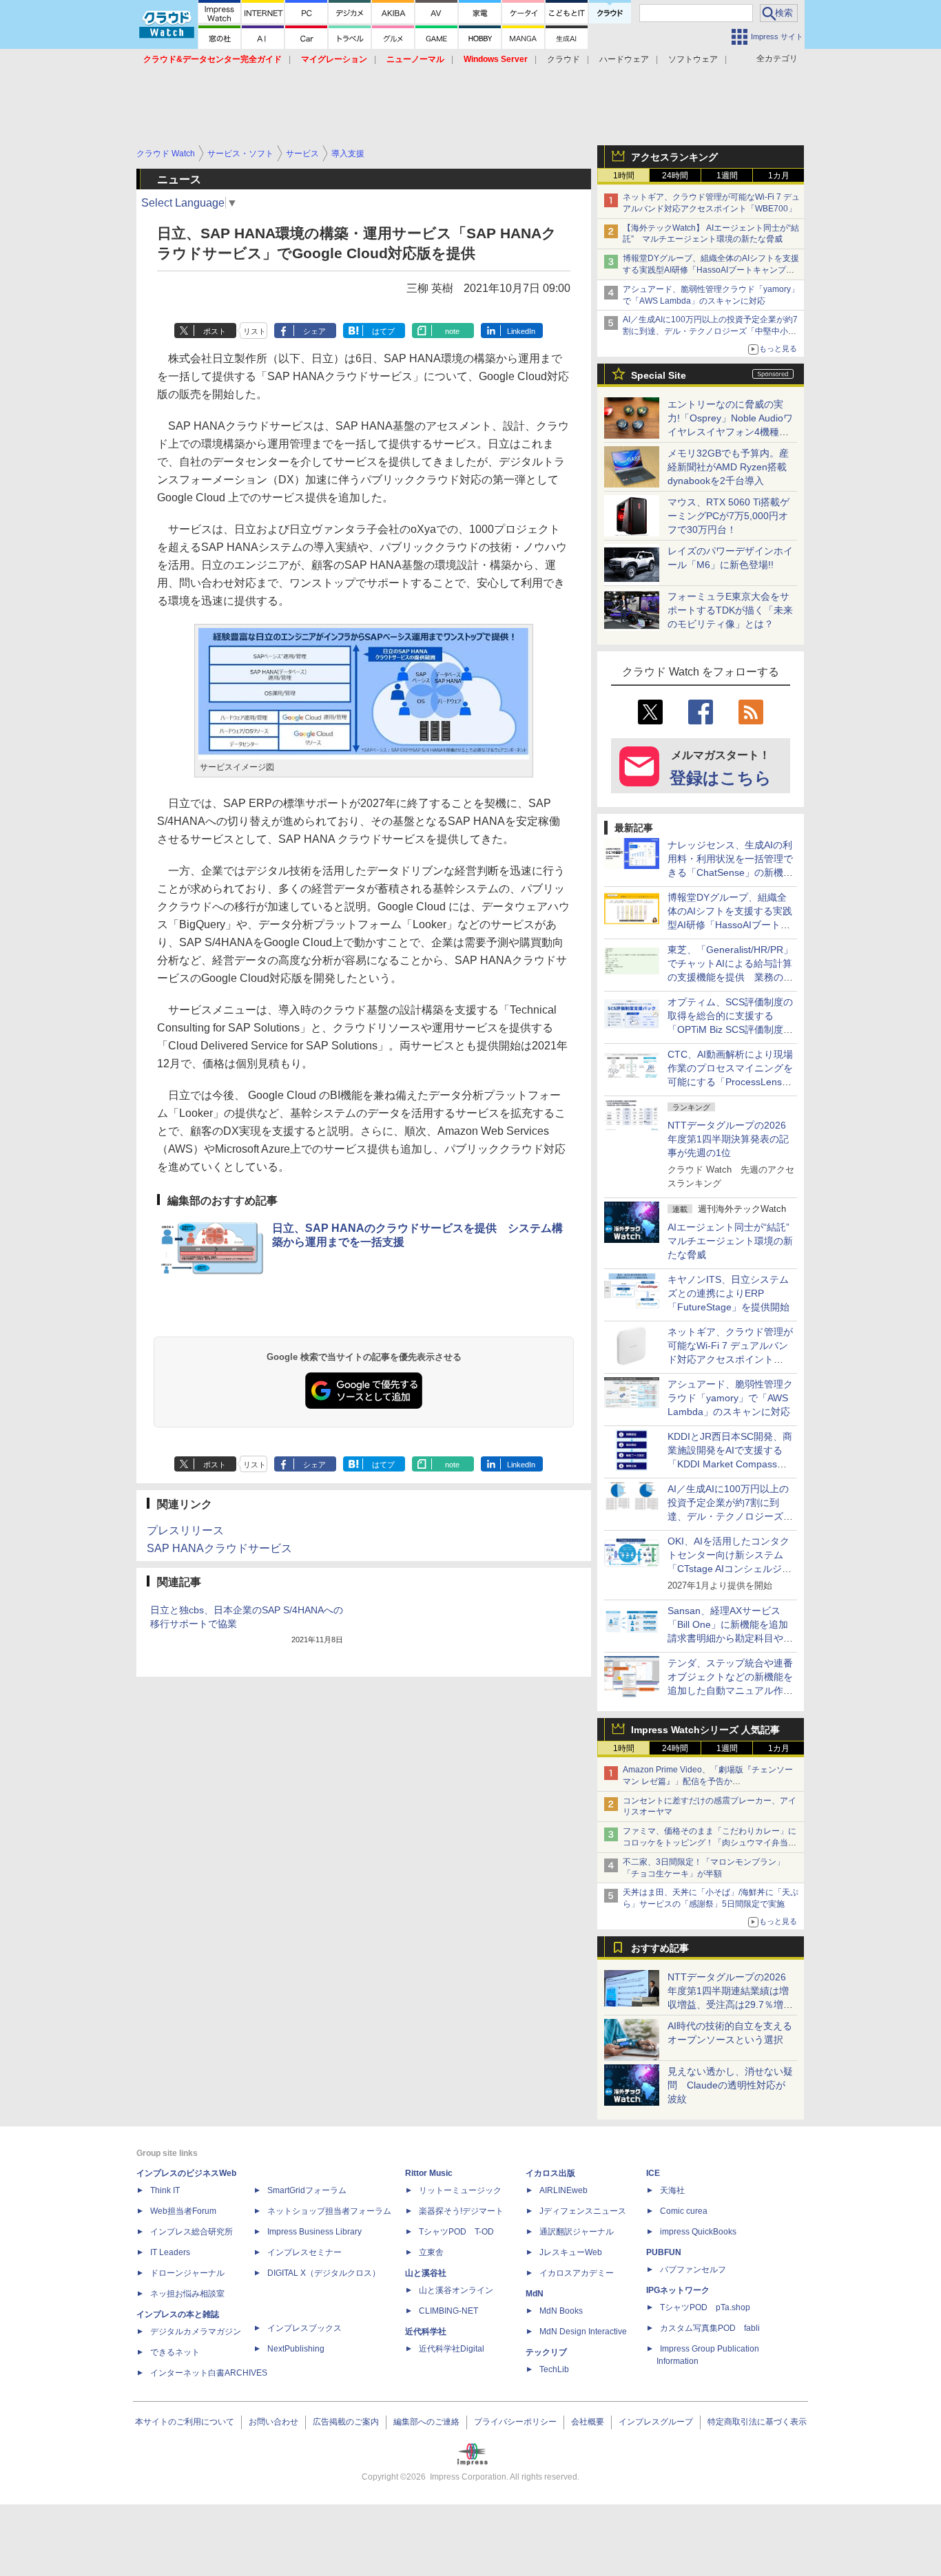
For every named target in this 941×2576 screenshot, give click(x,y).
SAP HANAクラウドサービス (219, 1548)
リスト (255, 331)
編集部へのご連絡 (426, 2422)
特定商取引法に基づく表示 (757, 2422)
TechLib (554, 2369)
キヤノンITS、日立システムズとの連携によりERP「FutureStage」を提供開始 (728, 1293)
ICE (653, 2173)
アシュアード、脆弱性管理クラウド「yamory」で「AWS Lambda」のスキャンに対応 (730, 1398)
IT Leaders (170, 2252)
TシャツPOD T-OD (456, 2232)
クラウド (563, 59)
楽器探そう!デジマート (461, 2211)
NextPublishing (296, 2349)
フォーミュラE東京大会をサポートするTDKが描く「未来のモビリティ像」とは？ (730, 610)
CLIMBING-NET (448, 2311)
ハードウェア (624, 59)
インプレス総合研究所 (192, 2232)
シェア (314, 331)
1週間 (727, 176)
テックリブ (546, 2352)
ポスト (215, 331)
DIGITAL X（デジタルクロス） (324, 2273)
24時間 (675, 176)
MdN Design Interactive (583, 2332)
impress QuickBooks (698, 2232)
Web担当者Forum (183, 2211)
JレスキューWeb (571, 2252)
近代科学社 (426, 2332)
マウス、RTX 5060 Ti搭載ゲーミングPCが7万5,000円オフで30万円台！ (728, 516)
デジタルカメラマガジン (196, 2332)
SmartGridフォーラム (307, 2190)
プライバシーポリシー (515, 2422)
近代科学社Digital (452, 2349)
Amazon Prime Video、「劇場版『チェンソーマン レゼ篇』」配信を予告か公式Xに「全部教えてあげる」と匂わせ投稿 (708, 1781)
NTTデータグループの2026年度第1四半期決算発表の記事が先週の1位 (728, 1139)
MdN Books (561, 2311)
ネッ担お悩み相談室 (187, 2294)
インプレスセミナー (304, 2252)
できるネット (175, 2352)
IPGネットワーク (678, 2290)
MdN (535, 2294)
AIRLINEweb (563, 2190)
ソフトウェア (693, 59)
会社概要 (588, 2422)
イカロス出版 (550, 2173)
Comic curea (684, 2211)
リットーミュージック (460, 2190)
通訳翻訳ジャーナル (577, 2232)
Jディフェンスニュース (583, 2211)
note (452, 331)
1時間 (624, 176)
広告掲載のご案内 (346, 2422)
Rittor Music (429, 2173)
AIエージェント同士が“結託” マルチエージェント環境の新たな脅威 (733, 1241)
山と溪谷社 (426, 2273)
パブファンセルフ (693, 2270)
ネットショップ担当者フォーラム (329, 2211)
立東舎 (431, 2252)
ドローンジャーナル (187, 2273)
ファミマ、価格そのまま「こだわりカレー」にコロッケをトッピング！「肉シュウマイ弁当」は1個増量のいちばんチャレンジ (710, 1843)
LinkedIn (521, 331)
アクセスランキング (674, 157)
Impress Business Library (314, 2232)
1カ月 (779, 176)
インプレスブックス (304, 2328)
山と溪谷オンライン (456, 2290)
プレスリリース (185, 1530)
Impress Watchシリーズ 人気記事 (705, 1730)
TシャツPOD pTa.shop (705, 2307)
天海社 (672, 2190)
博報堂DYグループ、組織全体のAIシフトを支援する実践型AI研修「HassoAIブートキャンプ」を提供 (711, 270)
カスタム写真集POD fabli (710, 2328)
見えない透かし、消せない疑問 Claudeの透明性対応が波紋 (730, 2085)
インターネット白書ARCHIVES (209, 2373)
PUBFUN (664, 2252)
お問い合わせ (273, 2422)
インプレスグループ (656, 2422)
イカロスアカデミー (577, 2273)
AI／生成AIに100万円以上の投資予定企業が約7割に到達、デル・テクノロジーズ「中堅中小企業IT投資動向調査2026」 (710, 331)
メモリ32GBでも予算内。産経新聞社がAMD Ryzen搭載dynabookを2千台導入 (728, 467)
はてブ (383, 331)
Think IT (165, 2190)
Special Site (659, 375)
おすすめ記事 (660, 1948)
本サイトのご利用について (185, 2422)
